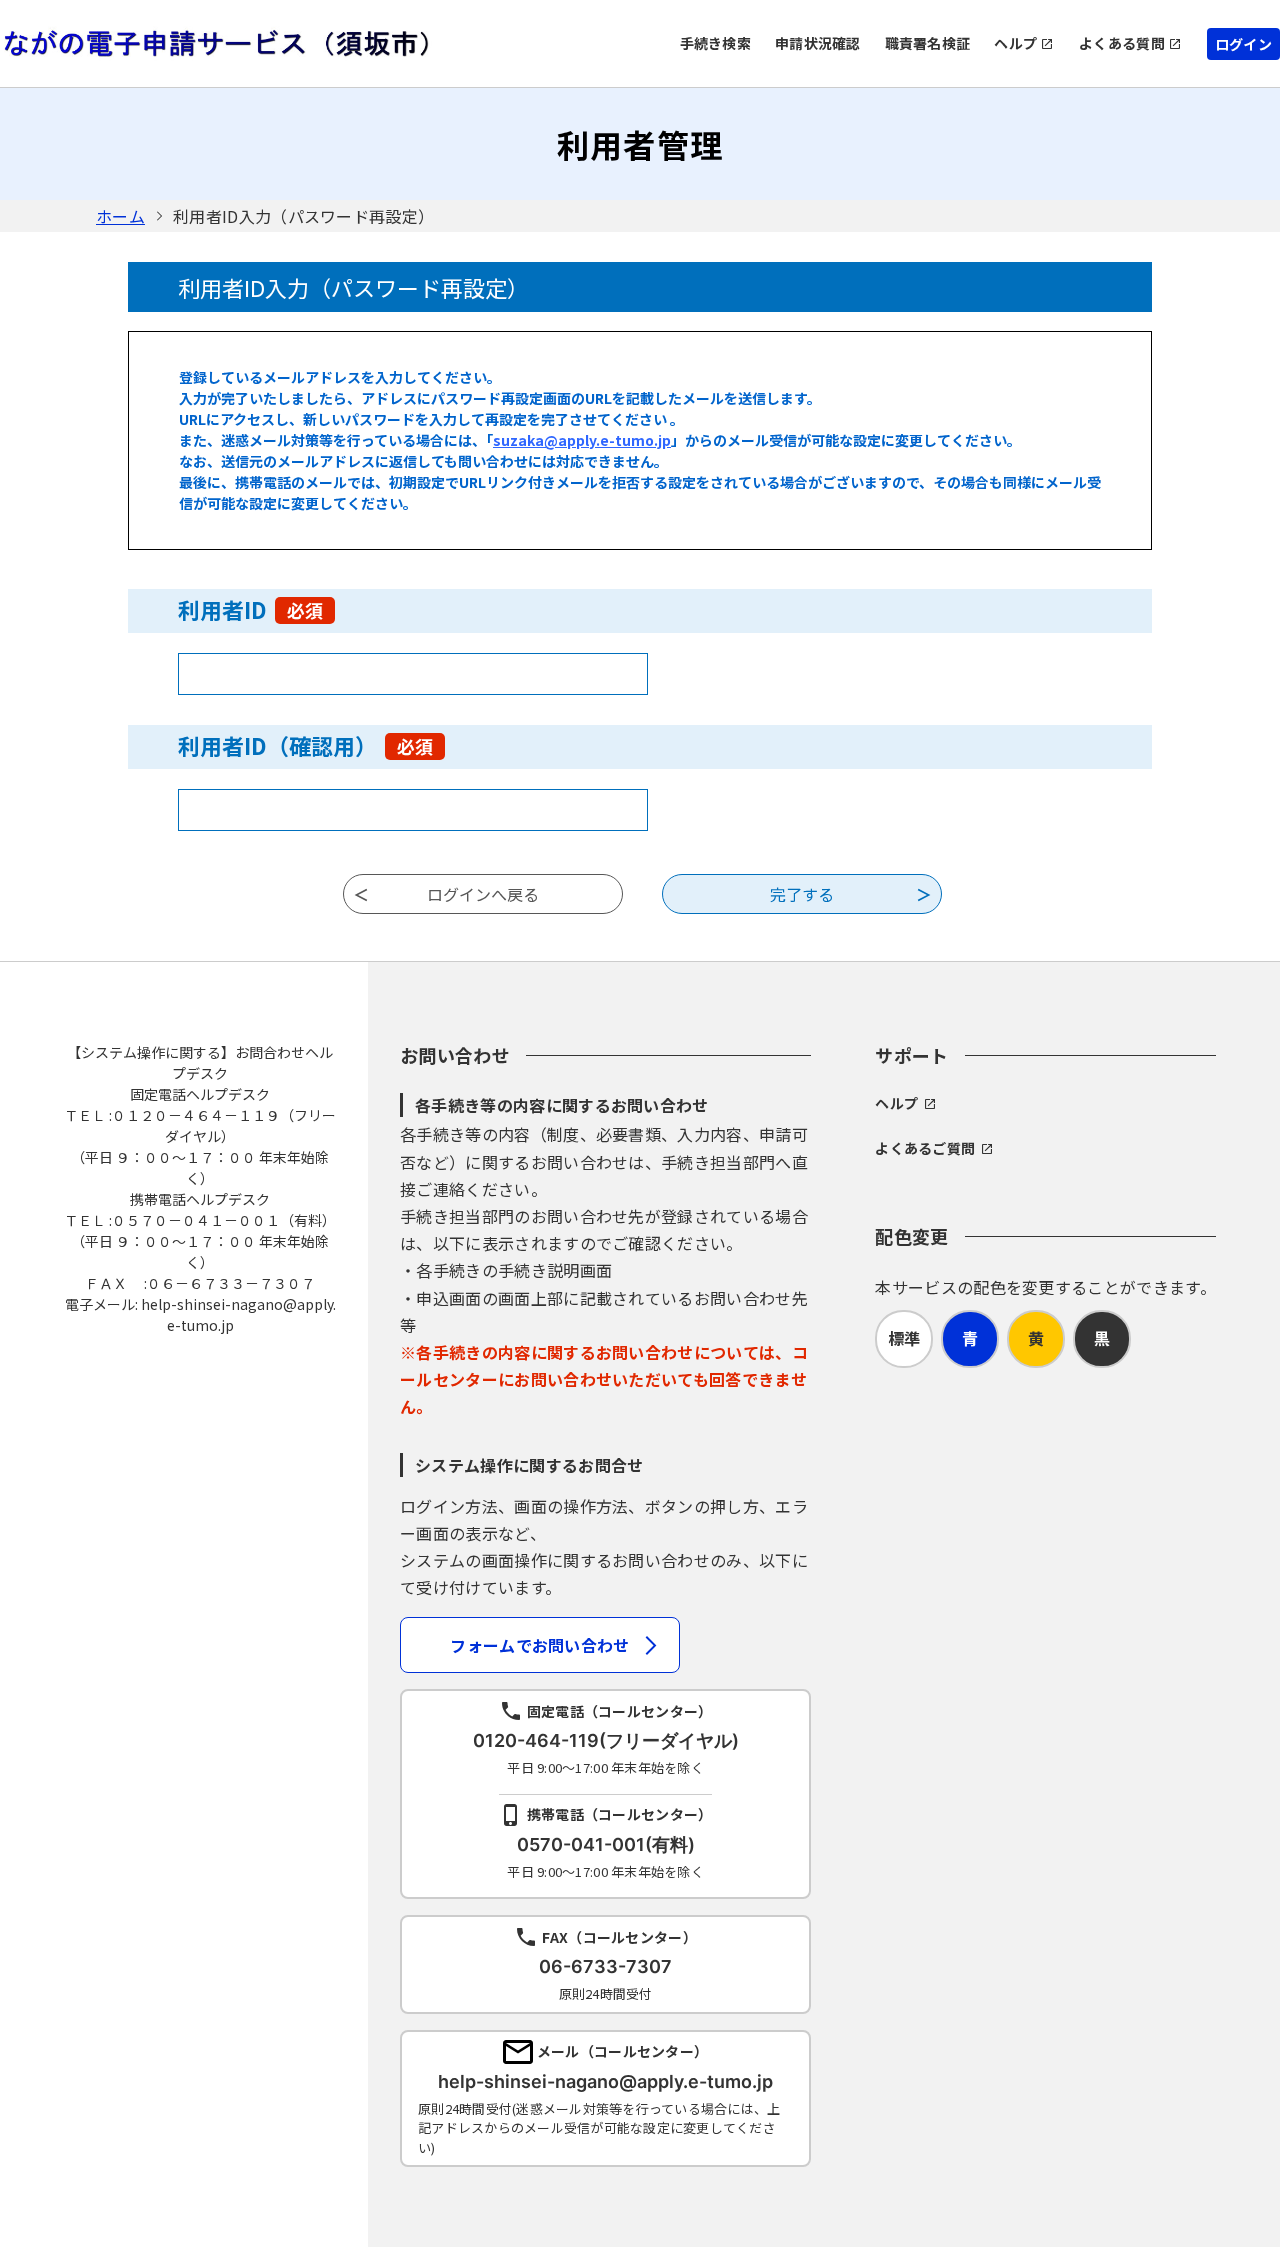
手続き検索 (715, 43)
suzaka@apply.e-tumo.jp (582, 440)
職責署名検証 (928, 43)
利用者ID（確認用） (305, 745)
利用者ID (250, 609)
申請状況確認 (818, 43)
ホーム (120, 216)
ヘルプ (1015, 43)
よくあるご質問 (925, 1148)
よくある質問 (1122, 43)
